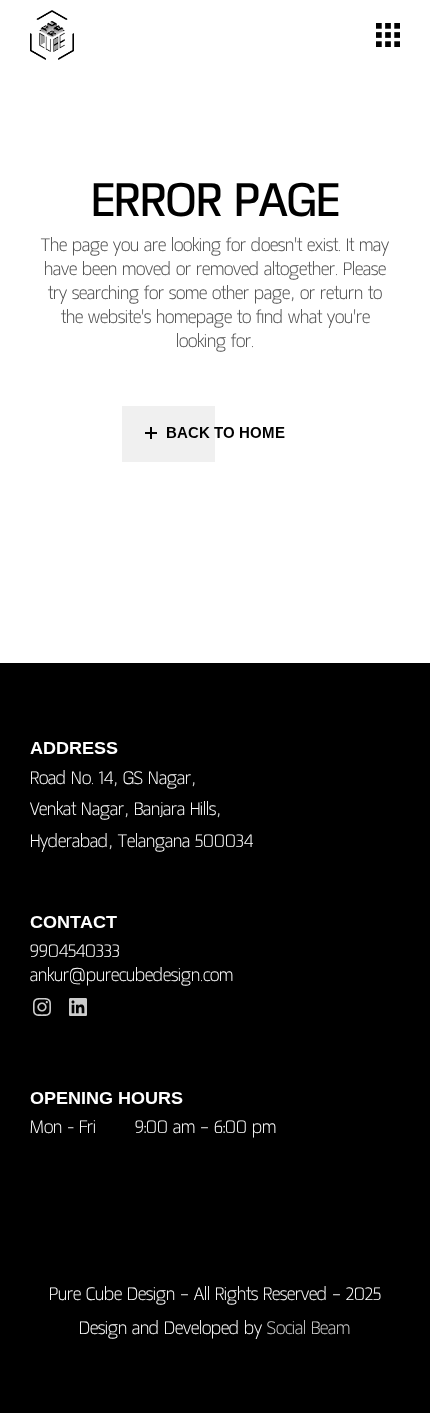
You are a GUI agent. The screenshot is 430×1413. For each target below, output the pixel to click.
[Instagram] (42, 1007)
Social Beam (308, 1327)
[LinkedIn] (78, 1007)
